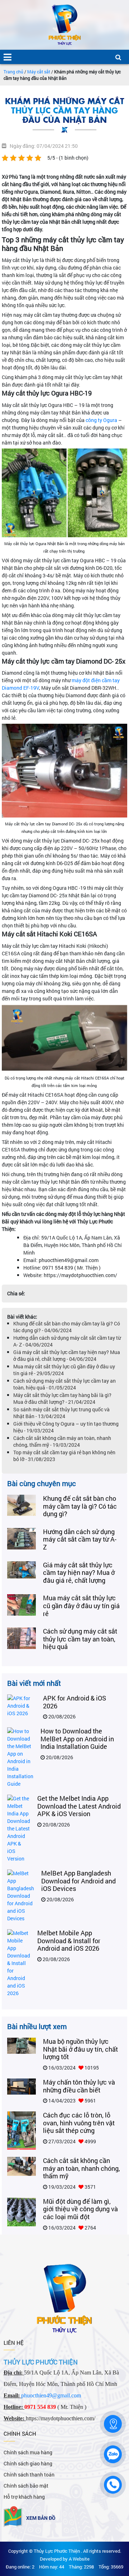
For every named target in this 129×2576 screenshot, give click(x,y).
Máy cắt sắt (39, 72)
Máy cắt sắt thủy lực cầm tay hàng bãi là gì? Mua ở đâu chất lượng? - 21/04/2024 (62, 1398)
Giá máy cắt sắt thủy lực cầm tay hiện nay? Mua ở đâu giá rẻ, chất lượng (79, 1573)
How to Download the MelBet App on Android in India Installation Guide (77, 1739)
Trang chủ (13, 72)
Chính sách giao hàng (28, 2463)
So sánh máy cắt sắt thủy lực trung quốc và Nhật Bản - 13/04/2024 (61, 1413)
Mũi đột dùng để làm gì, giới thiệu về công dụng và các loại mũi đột (80, 2209)
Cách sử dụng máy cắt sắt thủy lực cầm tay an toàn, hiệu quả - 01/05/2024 (64, 1384)
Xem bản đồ (41, 2518)
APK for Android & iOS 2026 (75, 1702)
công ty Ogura (101, 420)
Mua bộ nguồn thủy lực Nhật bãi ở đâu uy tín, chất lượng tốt (80, 2049)
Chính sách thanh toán (29, 2475)
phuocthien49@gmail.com (51, 2395)
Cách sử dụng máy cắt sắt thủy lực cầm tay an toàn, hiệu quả (80, 1639)
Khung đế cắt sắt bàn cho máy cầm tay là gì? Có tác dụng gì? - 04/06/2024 (67, 1327)
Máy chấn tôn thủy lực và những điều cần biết (79, 2086)
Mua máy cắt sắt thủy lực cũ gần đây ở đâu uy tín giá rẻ (81, 1605)
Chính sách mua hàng (28, 2452)
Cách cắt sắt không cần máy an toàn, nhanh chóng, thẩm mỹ (82, 2168)
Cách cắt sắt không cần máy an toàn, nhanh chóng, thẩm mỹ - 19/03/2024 (62, 1441)
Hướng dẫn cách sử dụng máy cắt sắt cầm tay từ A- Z (80, 1539)
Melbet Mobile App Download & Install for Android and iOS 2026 (69, 1941)
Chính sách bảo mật (26, 2486)
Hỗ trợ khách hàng (24, 2497)
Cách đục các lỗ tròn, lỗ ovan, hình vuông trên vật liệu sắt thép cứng (79, 2123)
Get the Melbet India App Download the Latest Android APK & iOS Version (79, 1806)
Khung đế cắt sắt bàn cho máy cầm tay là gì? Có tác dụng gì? (80, 1506)
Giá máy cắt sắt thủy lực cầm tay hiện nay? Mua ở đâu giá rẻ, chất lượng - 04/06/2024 (67, 1355)
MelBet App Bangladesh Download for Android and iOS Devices (78, 1881)
